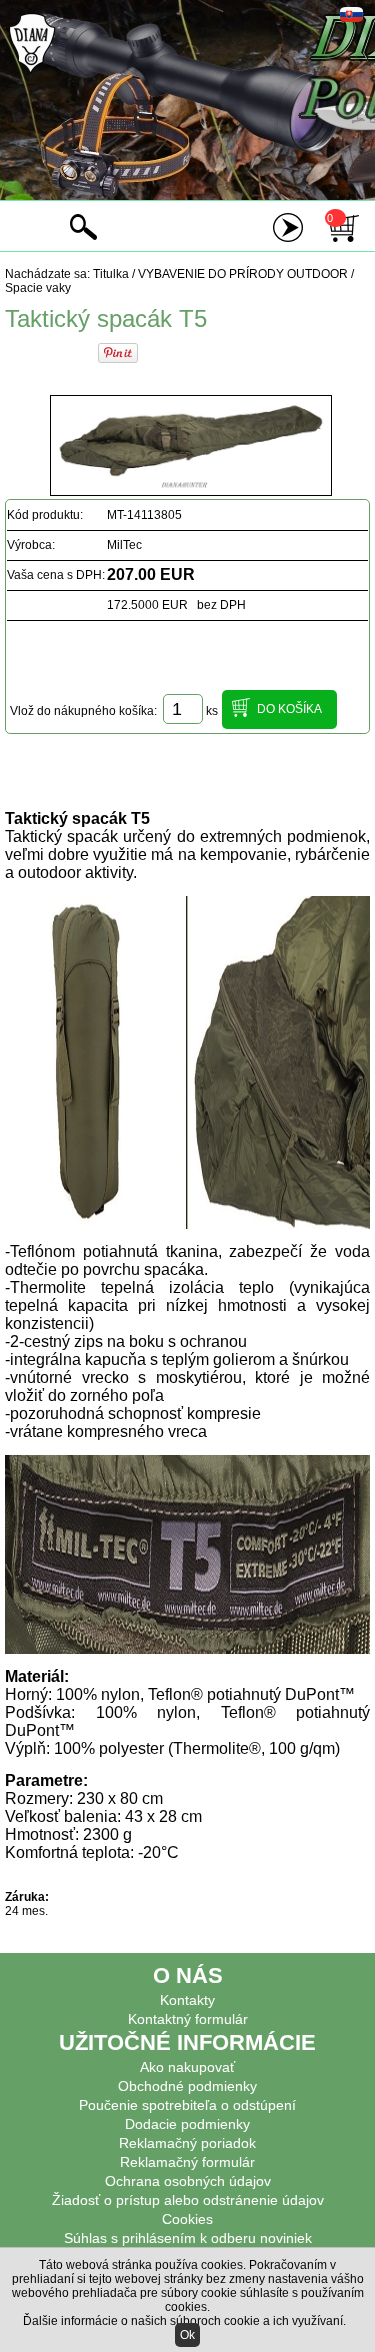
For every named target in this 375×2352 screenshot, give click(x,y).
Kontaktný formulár (188, 2019)
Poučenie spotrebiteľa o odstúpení (187, 2105)
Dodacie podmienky (187, 2124)
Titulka (111, 274)
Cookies (187, 2219)
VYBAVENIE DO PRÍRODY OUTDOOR (243, 274)
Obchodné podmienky (187, 2086)
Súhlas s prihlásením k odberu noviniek (188, 2238)
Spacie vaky (38, 288)
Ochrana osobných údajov (188, 2181)
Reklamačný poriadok (187, 2143)
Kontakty (187, 2000)
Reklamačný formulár (187, 2162)
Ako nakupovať (187, 2067)
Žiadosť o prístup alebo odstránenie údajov (188, 2200)
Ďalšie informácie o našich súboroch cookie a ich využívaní (183, 2321)
